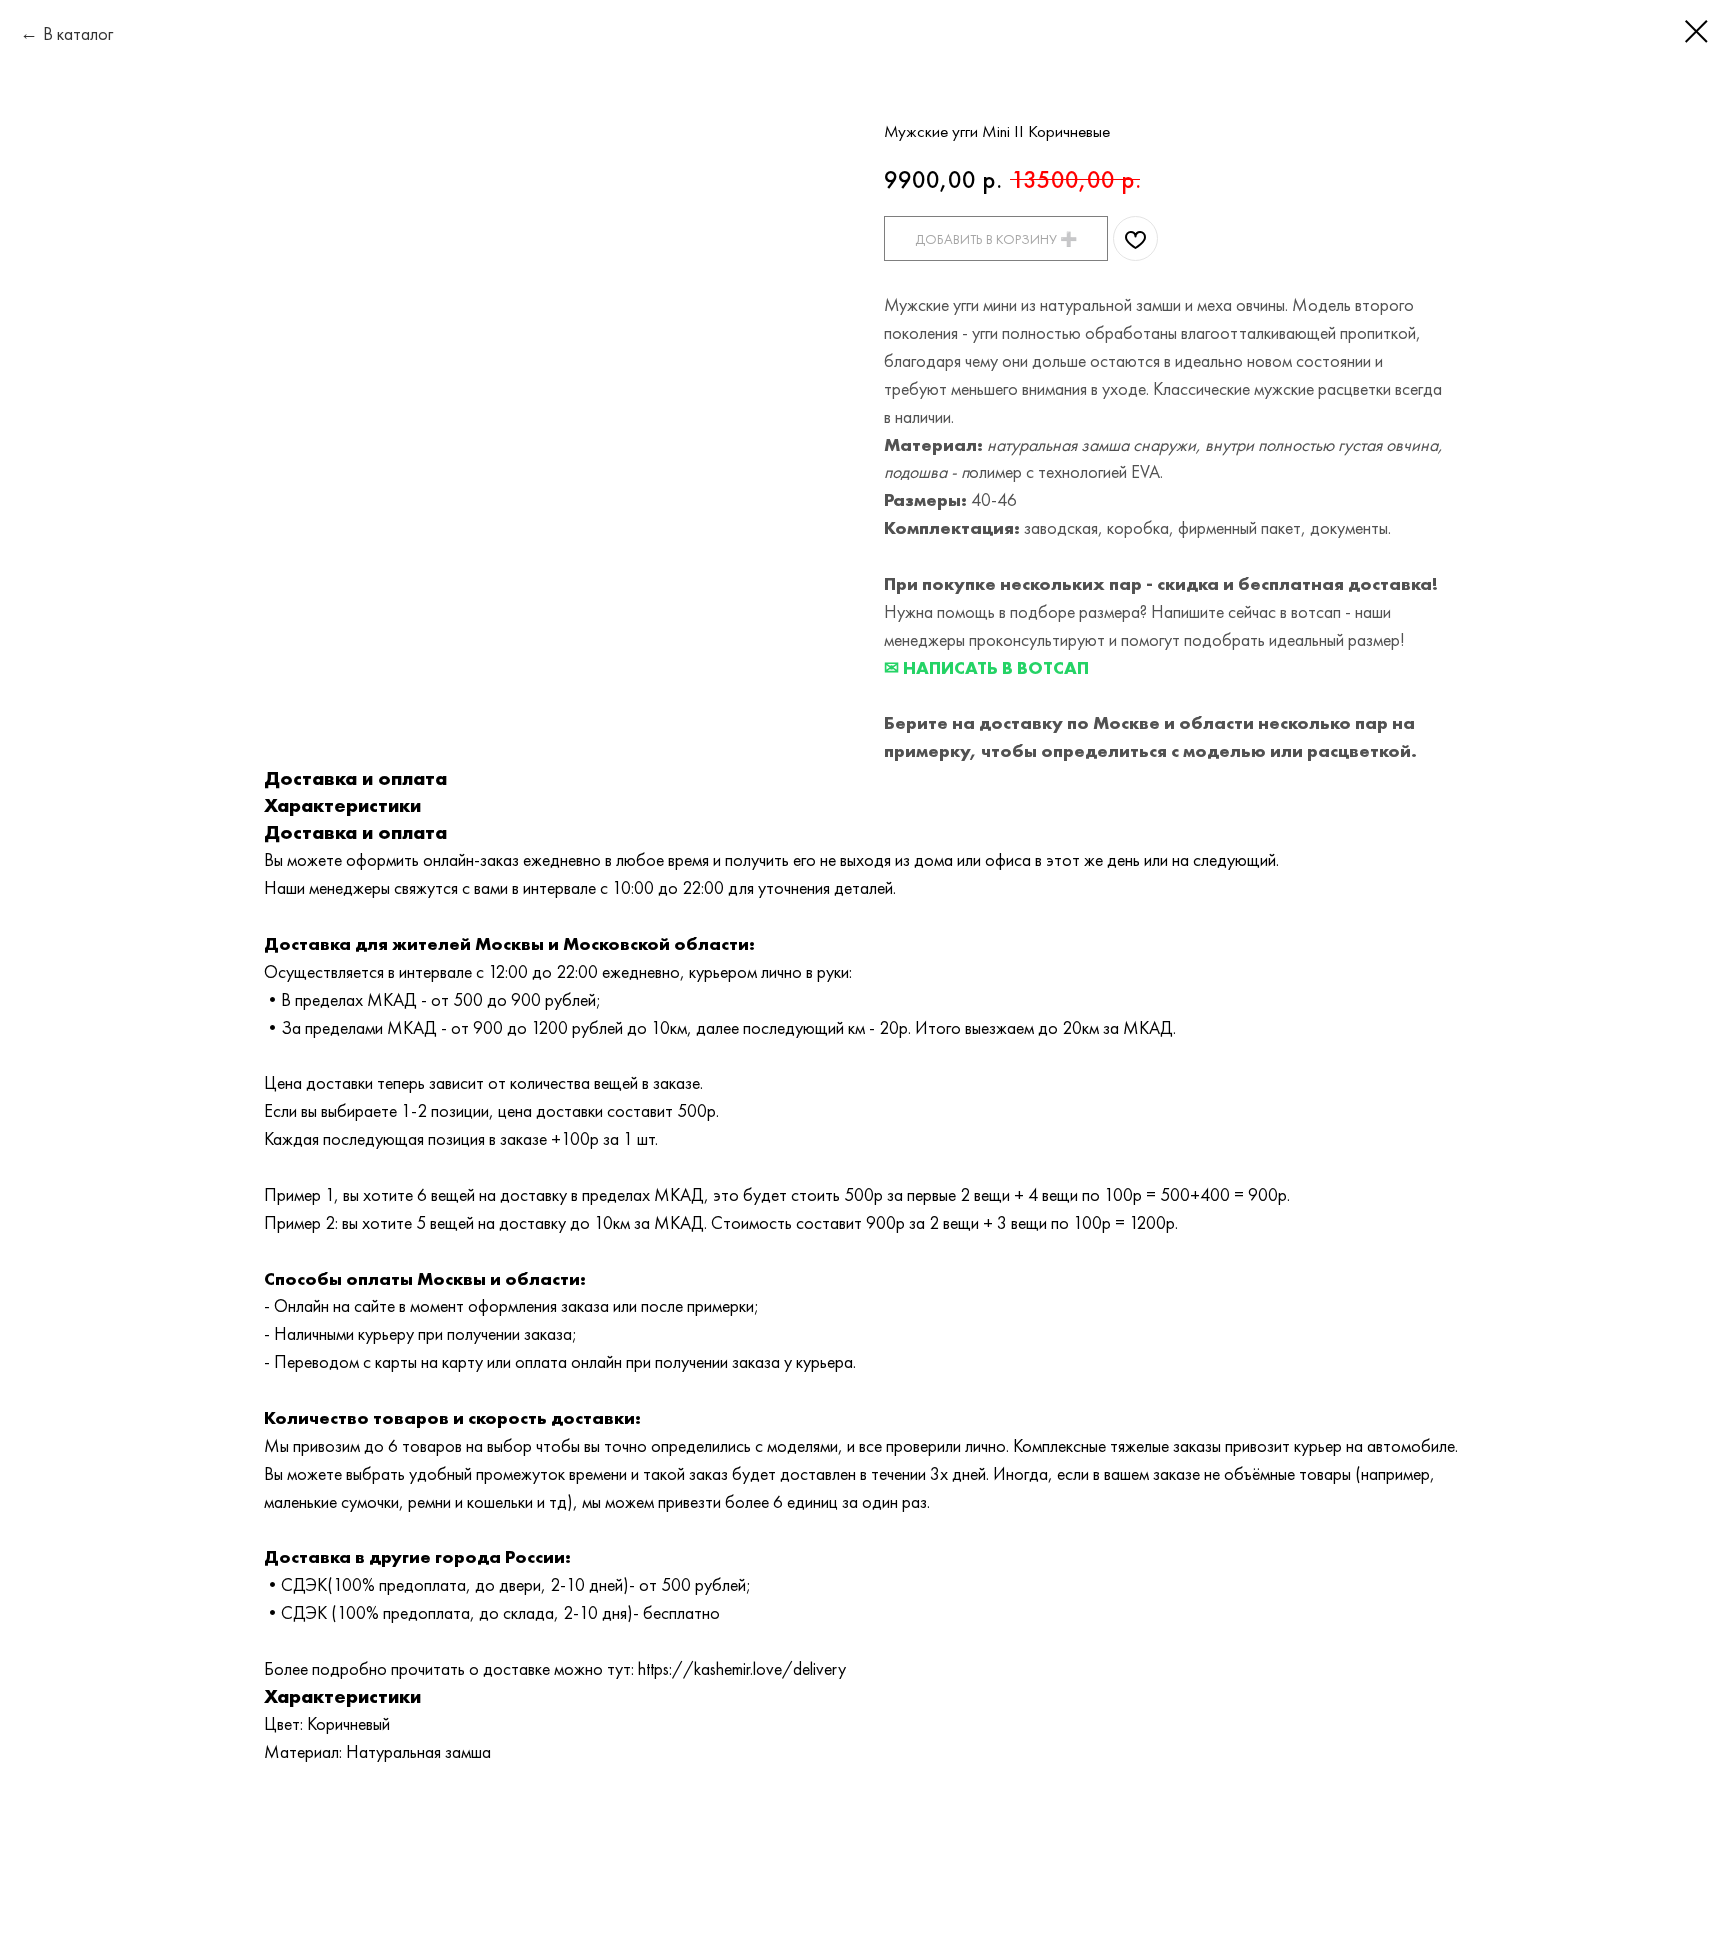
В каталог (78, 33)
